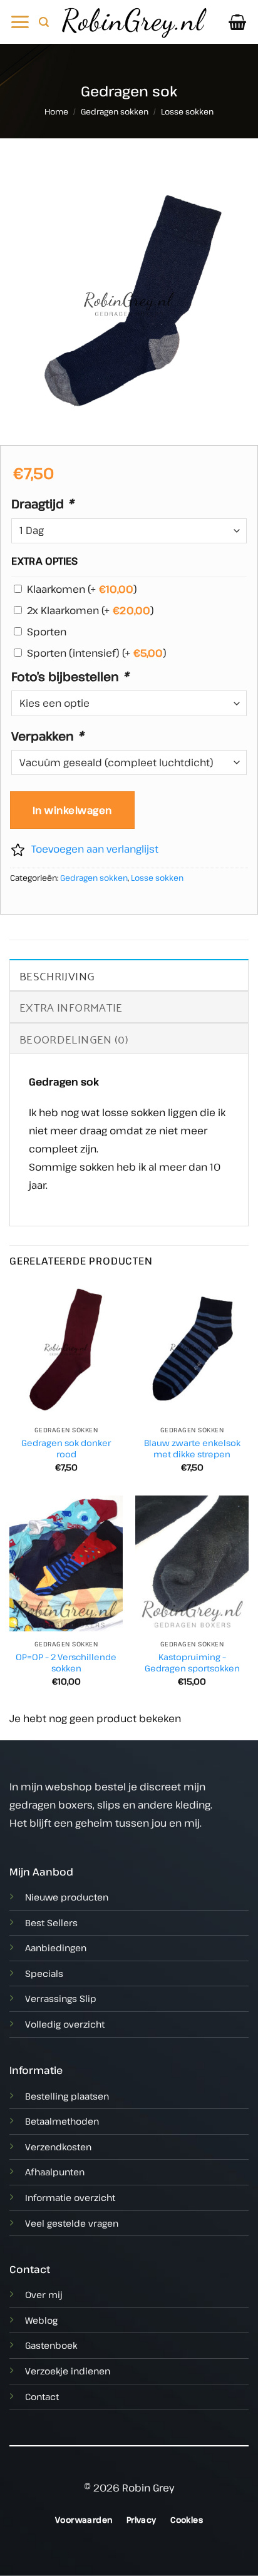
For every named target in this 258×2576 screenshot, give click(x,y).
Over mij (44, 2295)
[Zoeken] (44, 22)
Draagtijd (43, 503)
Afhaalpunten (55, 2172)
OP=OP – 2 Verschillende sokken (66, 1662)
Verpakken (48, 736)
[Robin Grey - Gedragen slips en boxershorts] (133, 22)
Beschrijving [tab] (57, 975)
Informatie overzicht (70, 2198)
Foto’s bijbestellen (70, 676)
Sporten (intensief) (97, 653)
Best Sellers (51, 1923)
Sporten (47, 632)
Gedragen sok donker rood (66, 1448)
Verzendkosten (58, 2147)
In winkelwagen (72, 810)
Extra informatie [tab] (71, 1007)
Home (56, 111)
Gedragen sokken (115, 111)
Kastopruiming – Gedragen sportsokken (192, 1662)
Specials (44, 1973)
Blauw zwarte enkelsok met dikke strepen (192, 1448)
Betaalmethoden (62, 2121)
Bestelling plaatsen (67, 2096)
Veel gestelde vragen (72, 2223)
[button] (20, 22)
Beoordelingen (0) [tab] (74, 1039)
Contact (42, 2397)
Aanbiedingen (56, 1948)
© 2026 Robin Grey (129, 2488)
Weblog (41, 2320)
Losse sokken (187, 111)
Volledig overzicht (65, 2024)
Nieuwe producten (67, 1897)
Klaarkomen (82, 589)
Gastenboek (51, 2345)
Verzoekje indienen (68, 2371)
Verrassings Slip (61, 1999)
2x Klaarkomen (90, 610)
